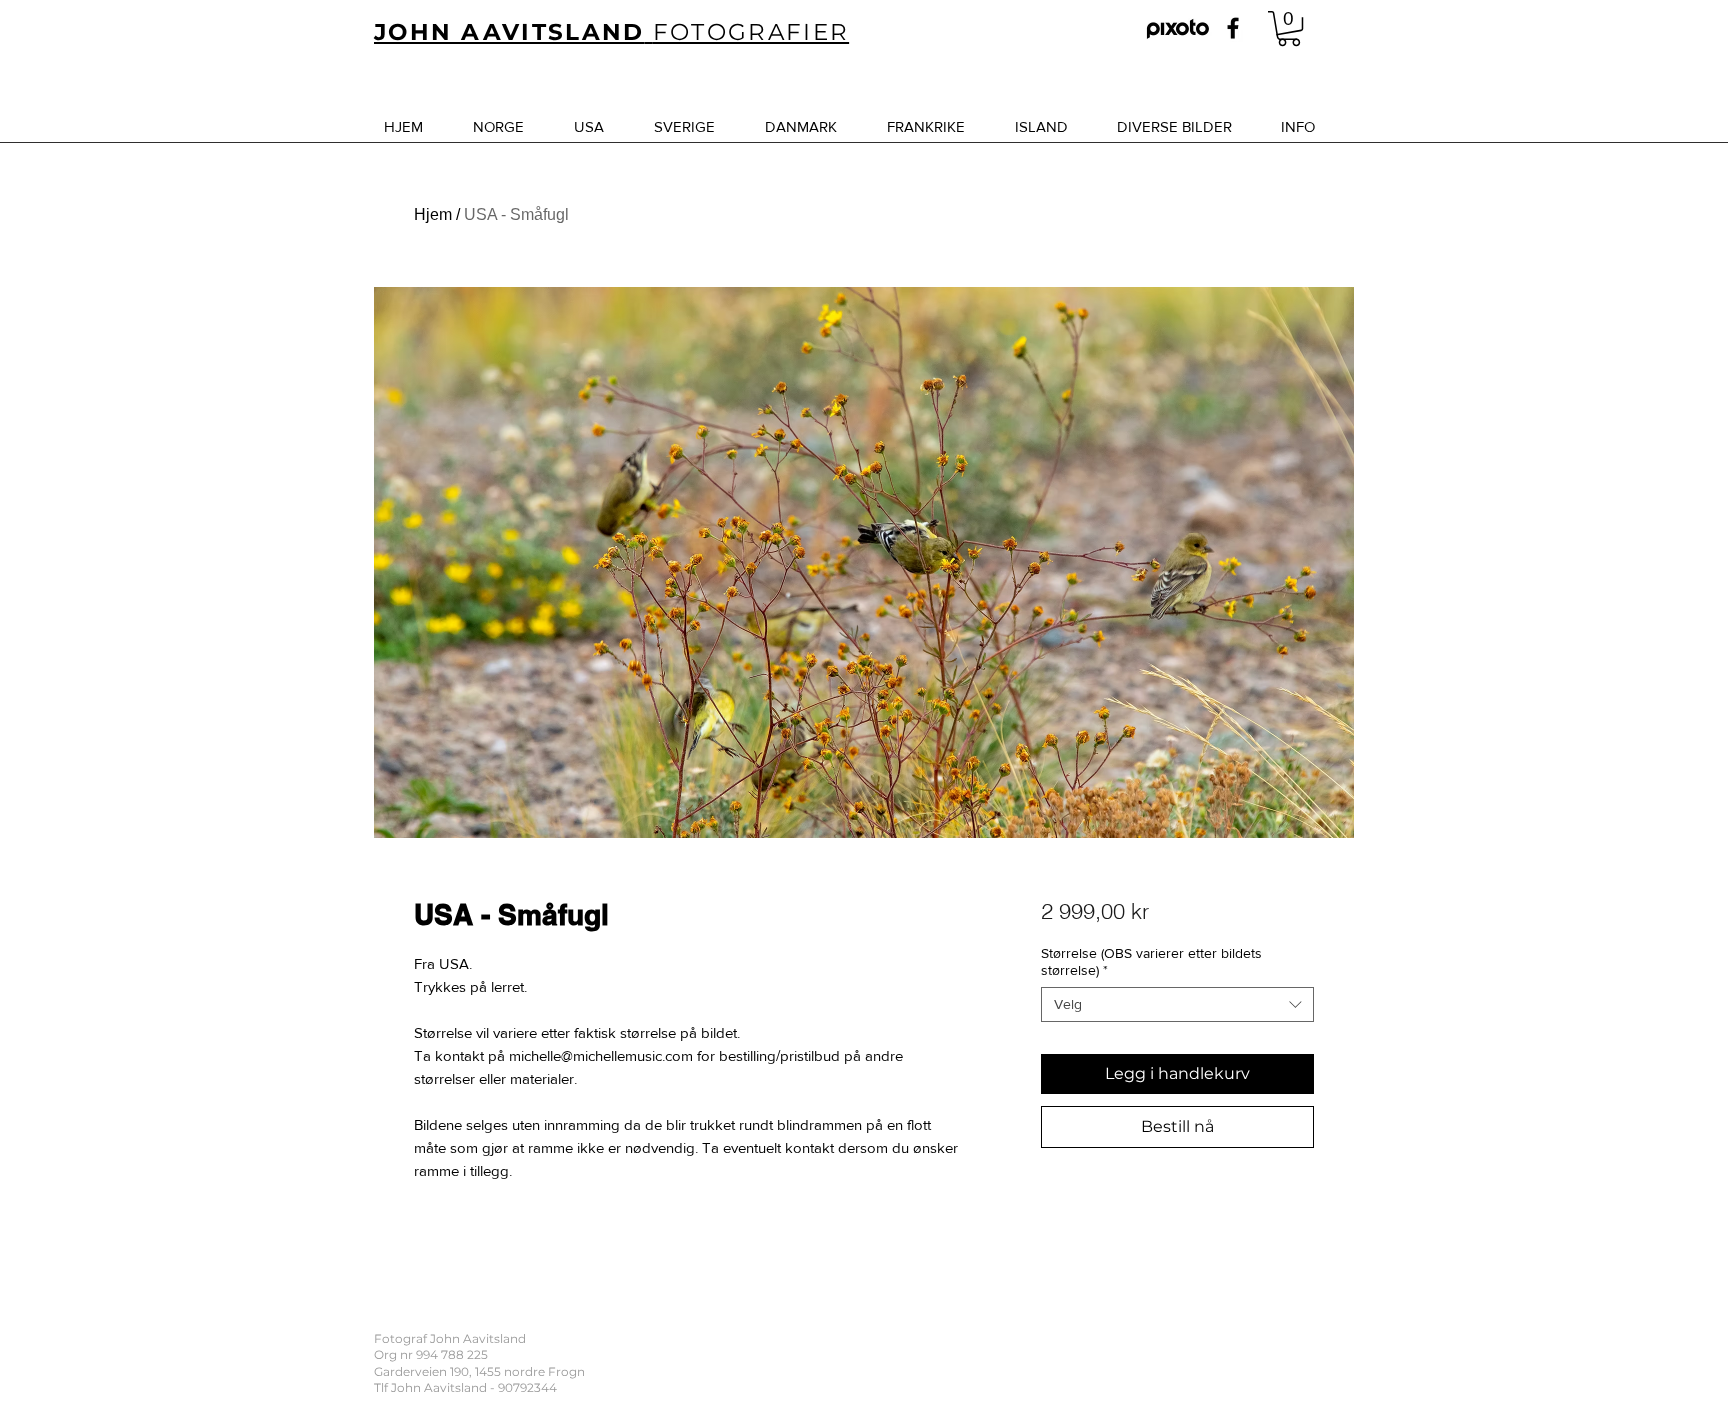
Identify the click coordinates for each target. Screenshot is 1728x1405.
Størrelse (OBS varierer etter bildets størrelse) (1151, 961)
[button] (1289, 28)
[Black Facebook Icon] (1233, 28)
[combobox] (1177, 1004)
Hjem (433, 214)
